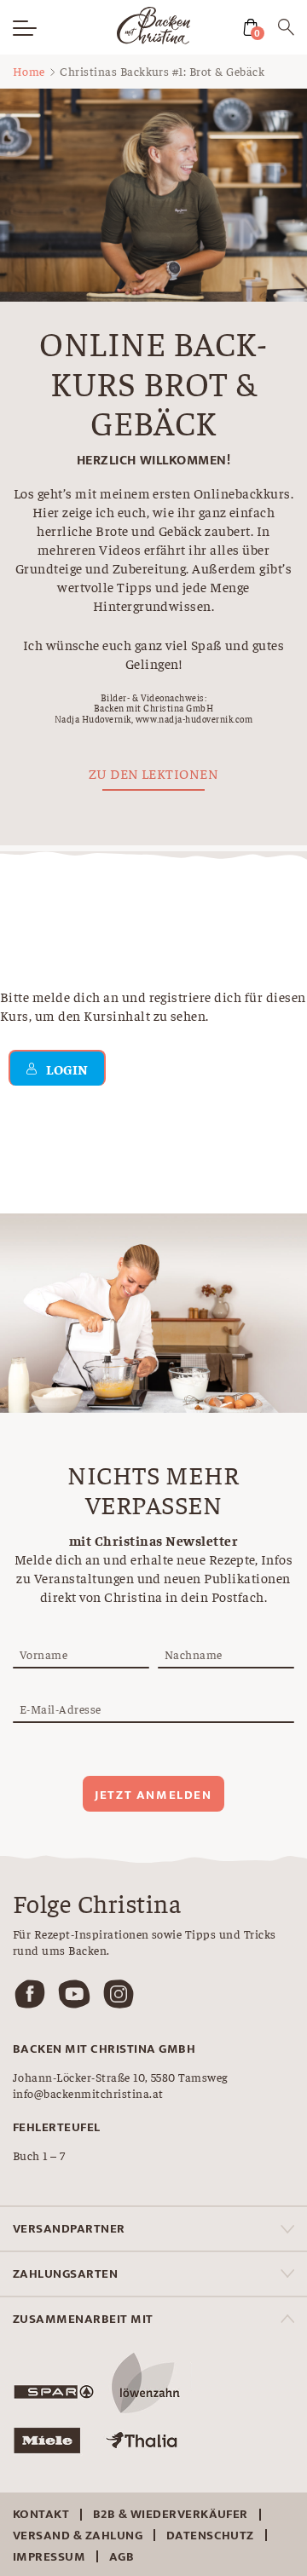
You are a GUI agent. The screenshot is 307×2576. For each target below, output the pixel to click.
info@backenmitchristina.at (88, 2093)
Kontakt (41, 2514)
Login (67, 1069)
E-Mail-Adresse (61, 1709)
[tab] (153, 2229)
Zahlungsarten (65, 2274)
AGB (122, 2557)
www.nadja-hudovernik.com (194, 719)
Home (29, 71)
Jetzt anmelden (153, 1795)
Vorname (43, 1654)
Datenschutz (210, 2536)
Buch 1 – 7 (39, 2155)
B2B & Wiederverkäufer (171, 2514)
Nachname (194, 1654)
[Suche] (286, 30)
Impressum (49, 2557)
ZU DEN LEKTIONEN (154, 773)
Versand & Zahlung (78, 2536)
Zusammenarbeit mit (83, 2319)
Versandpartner (69, 2229)
